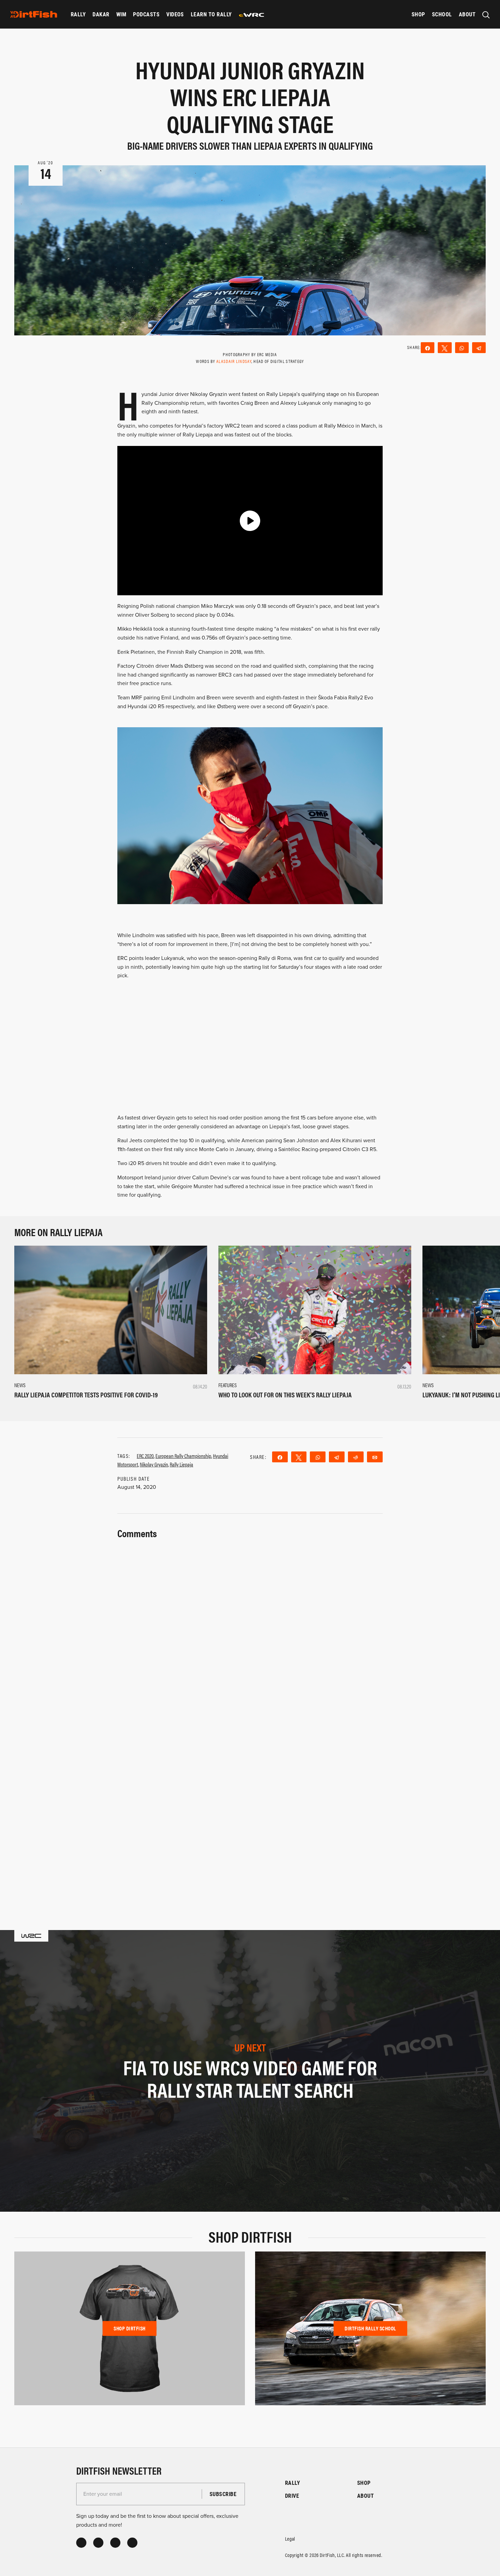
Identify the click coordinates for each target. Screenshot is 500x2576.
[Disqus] (250, 1805)
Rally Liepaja (181, 1464)
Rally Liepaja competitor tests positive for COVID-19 (86, 1394)
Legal (290, 2538)
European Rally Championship (183, 1456)
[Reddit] (356, 1457)
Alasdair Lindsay (234, 361)
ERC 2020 (145, 1456)
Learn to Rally (211, 14)
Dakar (101, 14)
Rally (78, 14)
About (467, 14)
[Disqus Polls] (250, 1626)
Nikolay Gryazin (154, 1464)
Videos (175, 14)
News (20, 1385)
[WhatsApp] (462, 348)
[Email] (375, 1457)
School (442, 14)
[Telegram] (479, 348)
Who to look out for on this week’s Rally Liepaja (285, 1394)
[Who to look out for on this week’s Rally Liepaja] (315, 1310)
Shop (418, 14)
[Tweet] (445, 348)
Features (228, 1385)
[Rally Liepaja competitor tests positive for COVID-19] (111, 1310)
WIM (121, 14)
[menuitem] (78, 14)
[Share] (428, 348)
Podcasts (146, 14)
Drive (292, 2496)
